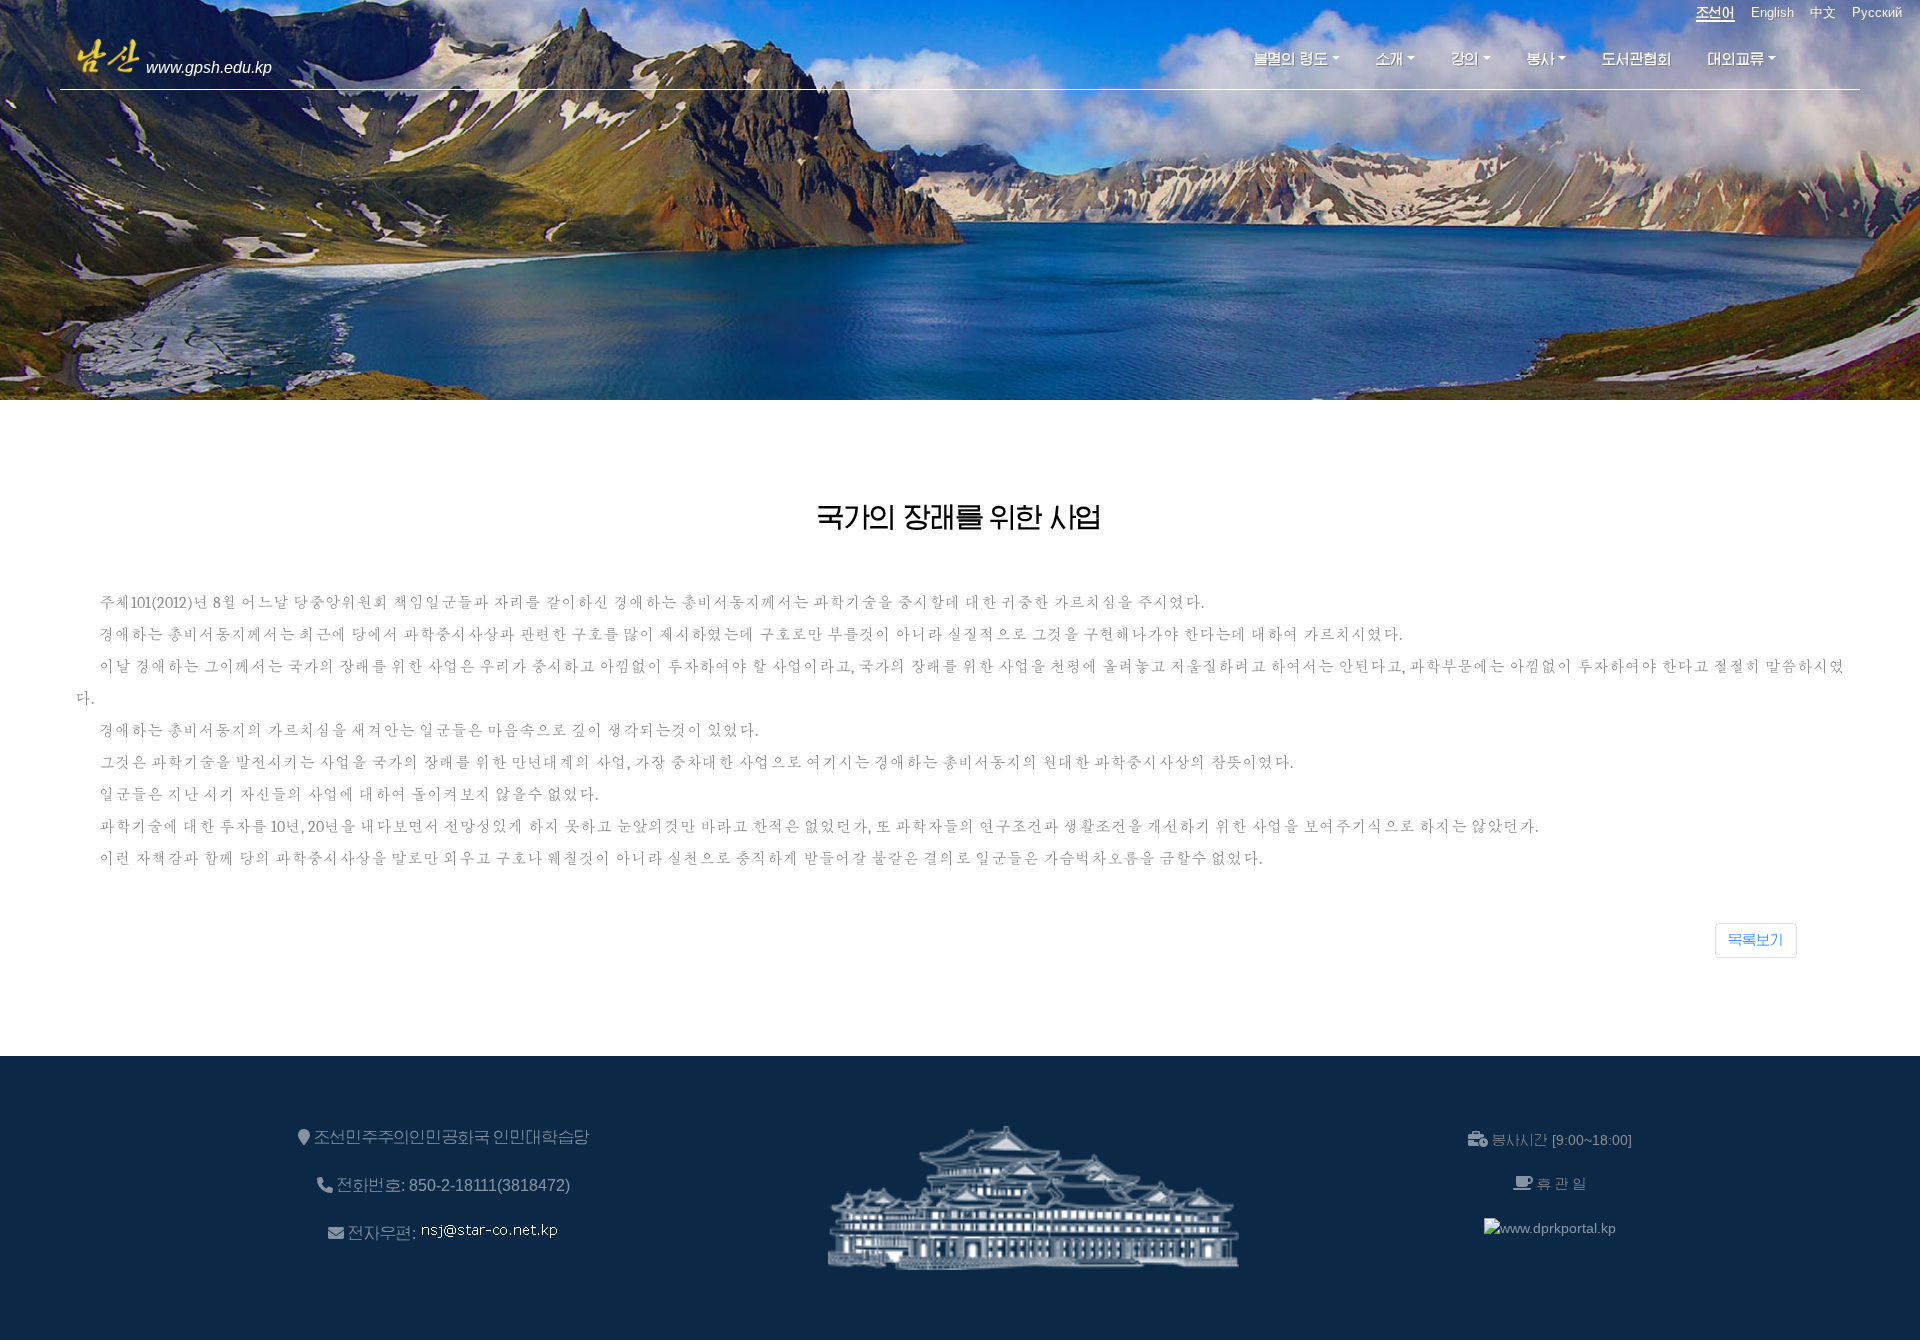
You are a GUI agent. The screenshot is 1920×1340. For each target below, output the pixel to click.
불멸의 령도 (1291, 59)
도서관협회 (1637, 59)
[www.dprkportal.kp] (1550, 1228)
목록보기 (1756, 940)
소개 (1390, 59)
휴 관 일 (1562, 1184)
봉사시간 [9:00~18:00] (1562, 1140)
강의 (1465, 59)
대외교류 (1736, 59)
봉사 (1541, 59)
